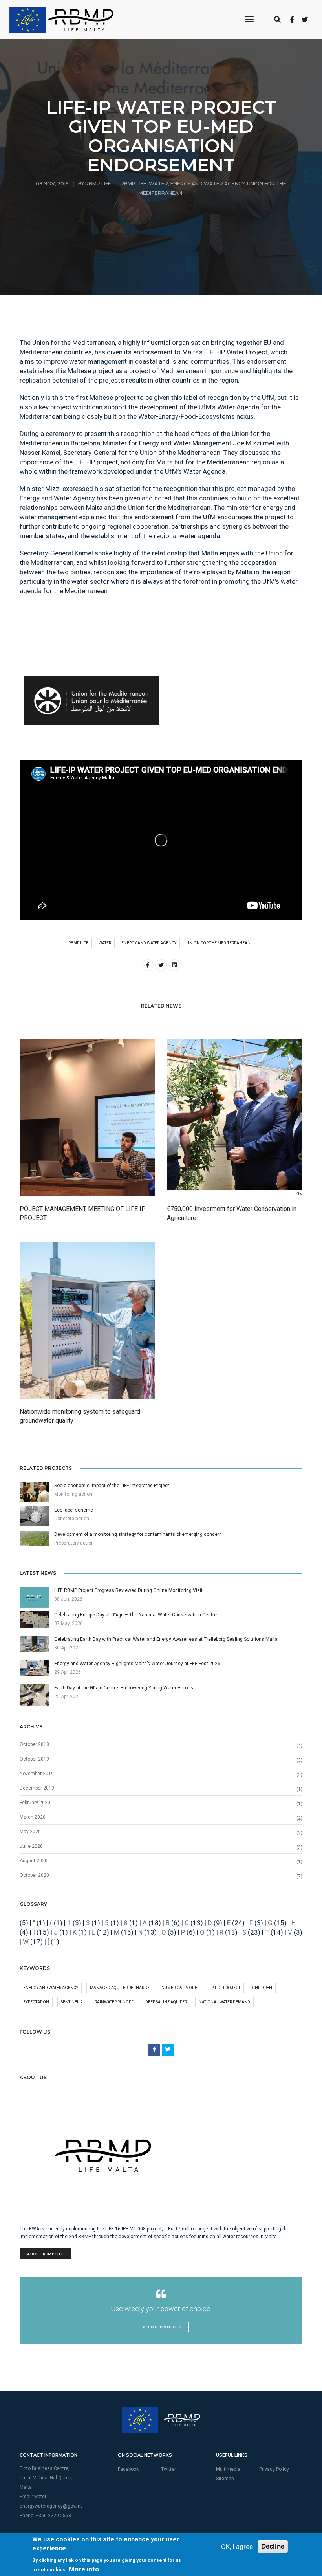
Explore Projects (161, 2327)
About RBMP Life (46, 2254)
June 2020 (31, 1846)
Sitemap (225, 2479)
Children (262, 1988)
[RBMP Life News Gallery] (91, 701)
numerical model (180, 1988)
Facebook (128, 2469)
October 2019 (34, 1759)
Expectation (36, 2002)
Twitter (168, 2469)
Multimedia (228, 2469)
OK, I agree (237, 2547)
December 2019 (37, 1788)
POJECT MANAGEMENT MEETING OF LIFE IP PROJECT (83, 1213)
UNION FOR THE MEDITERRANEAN (219, 943)
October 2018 (34, 1744)
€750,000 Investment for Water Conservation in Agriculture (232, 1213)
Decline (273, 2546)
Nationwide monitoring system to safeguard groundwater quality (80, 1416)
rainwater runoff (114, 2002)
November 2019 (37, 1774)
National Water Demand (224, 2002)
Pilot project (226, 1988)
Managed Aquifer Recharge (120, 1988)
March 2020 (33, 1817)
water (158, 184)
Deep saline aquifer (166, 2002)
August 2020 (34, 1861)
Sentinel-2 (72, 2002)
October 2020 (34, 1875)
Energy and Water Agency (208, 184)
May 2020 (30, 1832)
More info (84, 2569)
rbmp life (134, 184)
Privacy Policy (274, 2469)
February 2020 (35, 1803)
